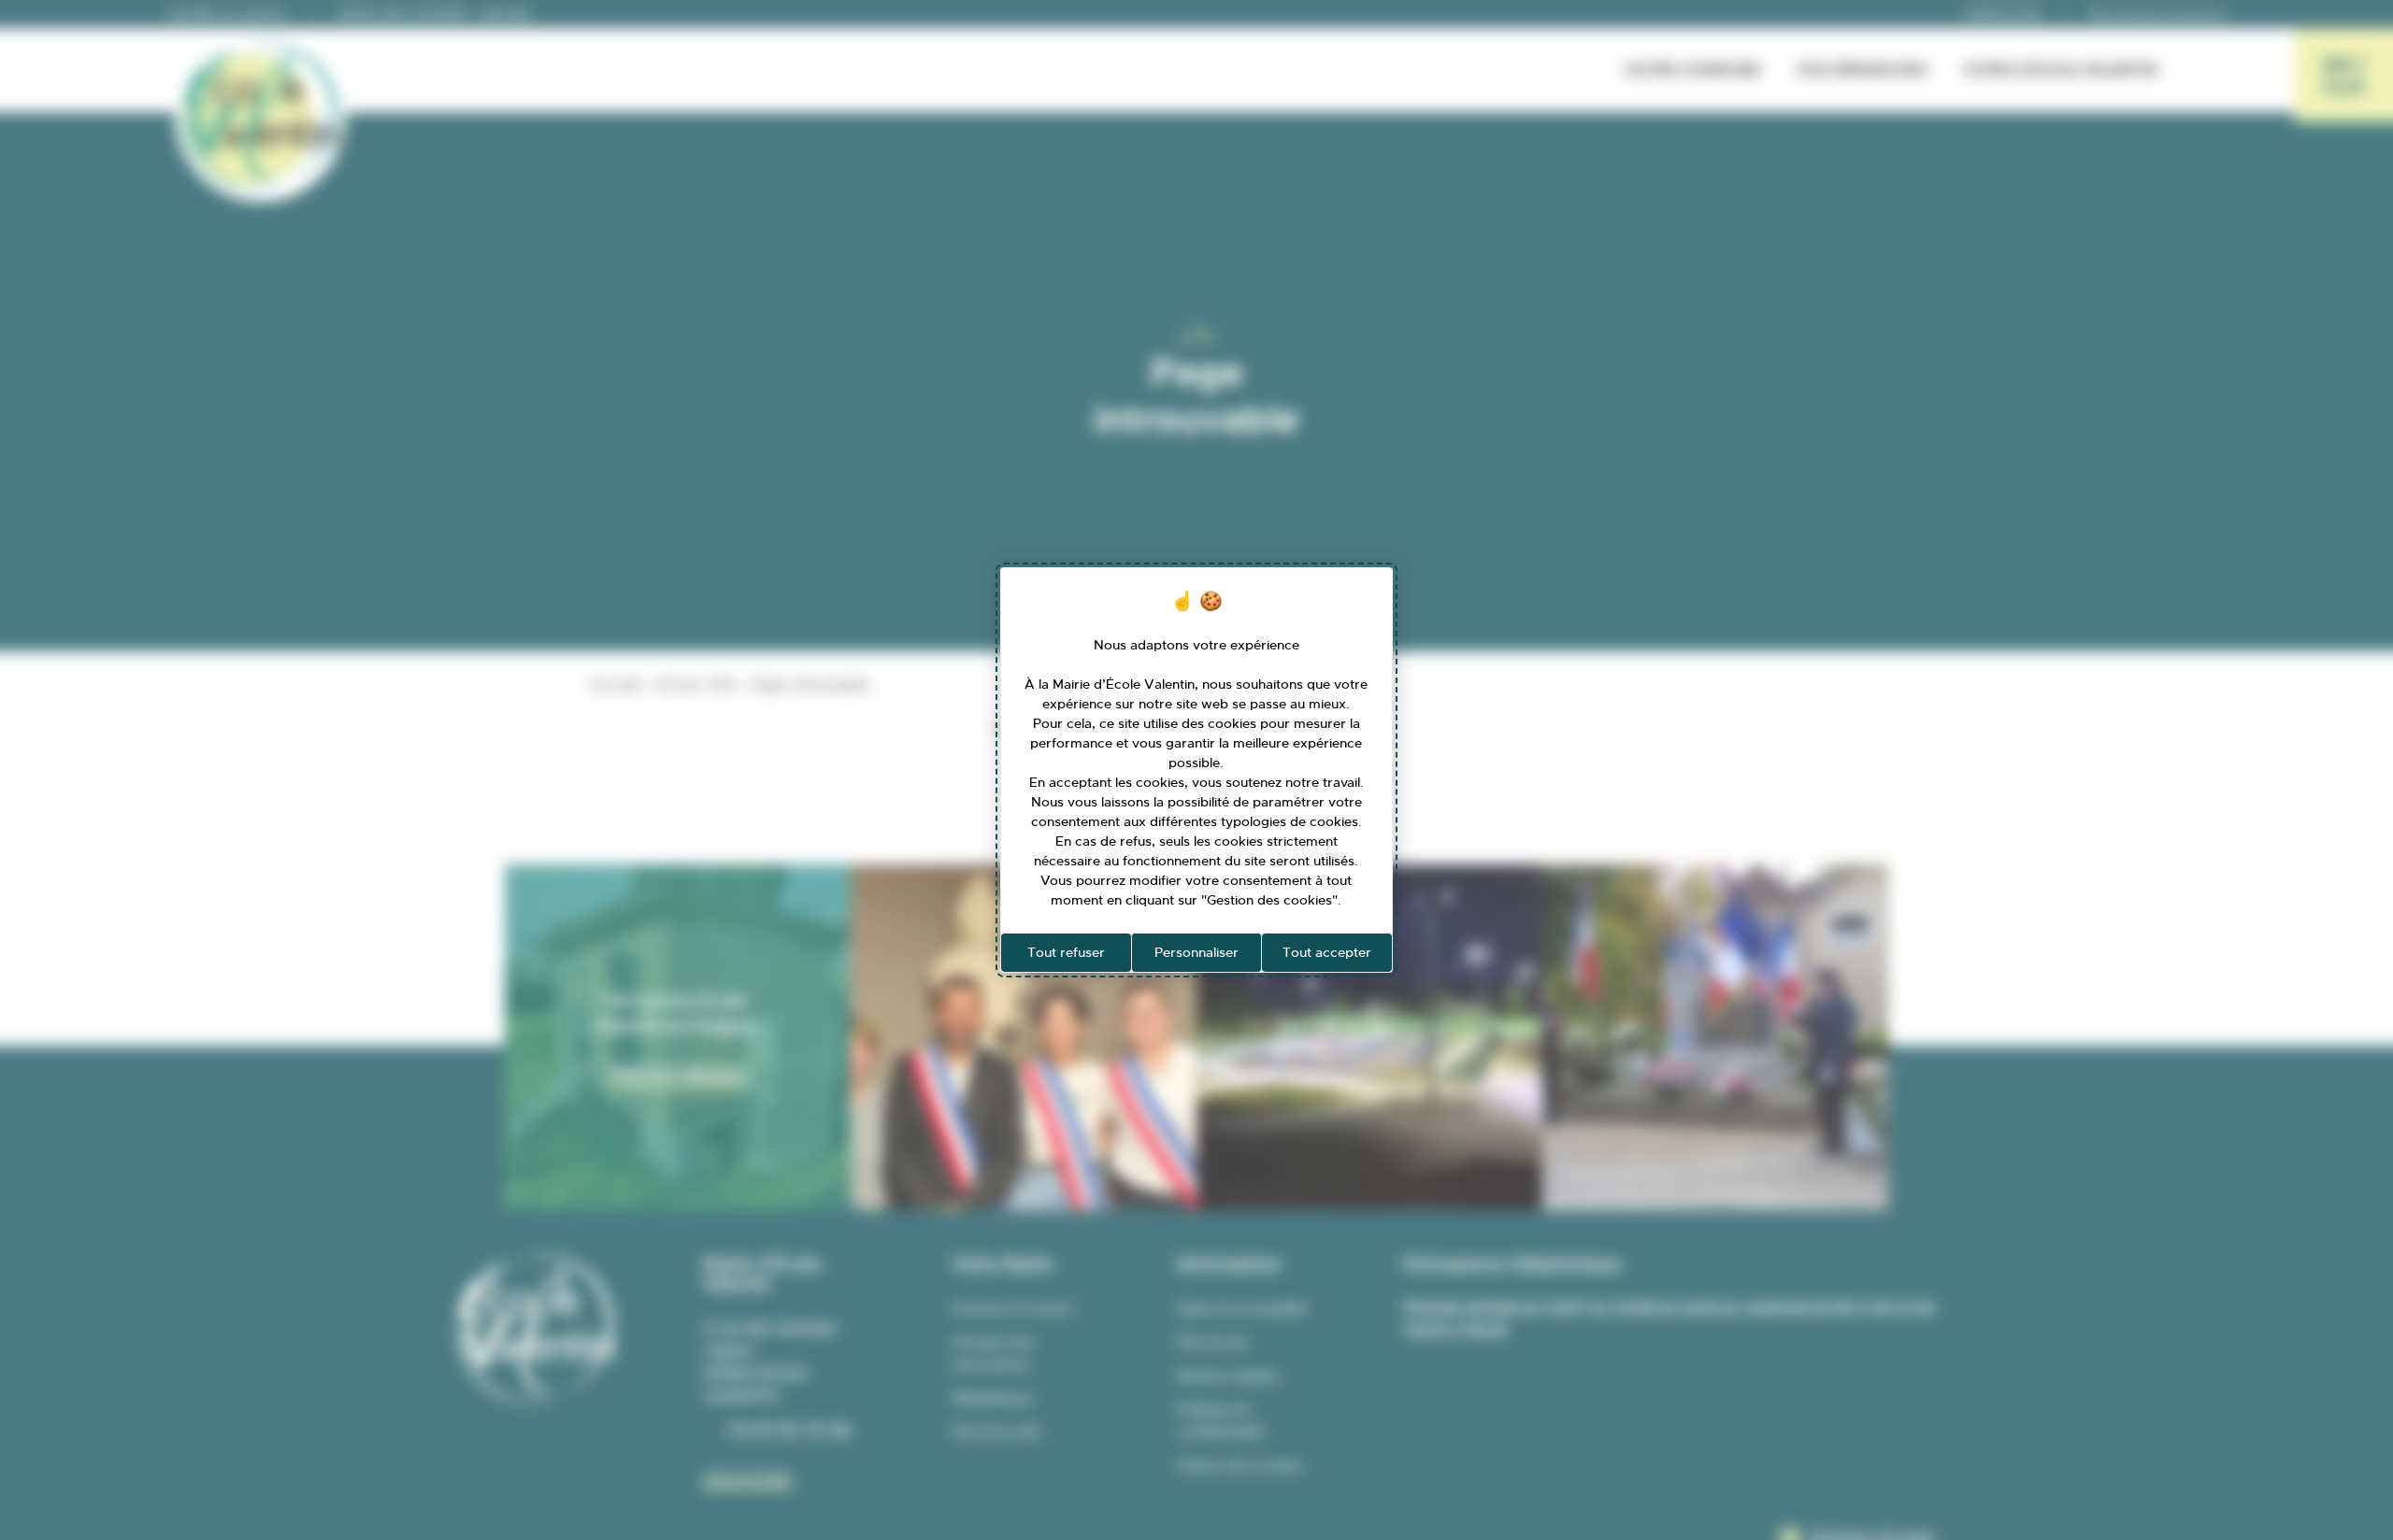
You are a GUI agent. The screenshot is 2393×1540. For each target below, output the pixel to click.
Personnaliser (1196, 952)
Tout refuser (1066, 952)
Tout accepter (1327, 952)
